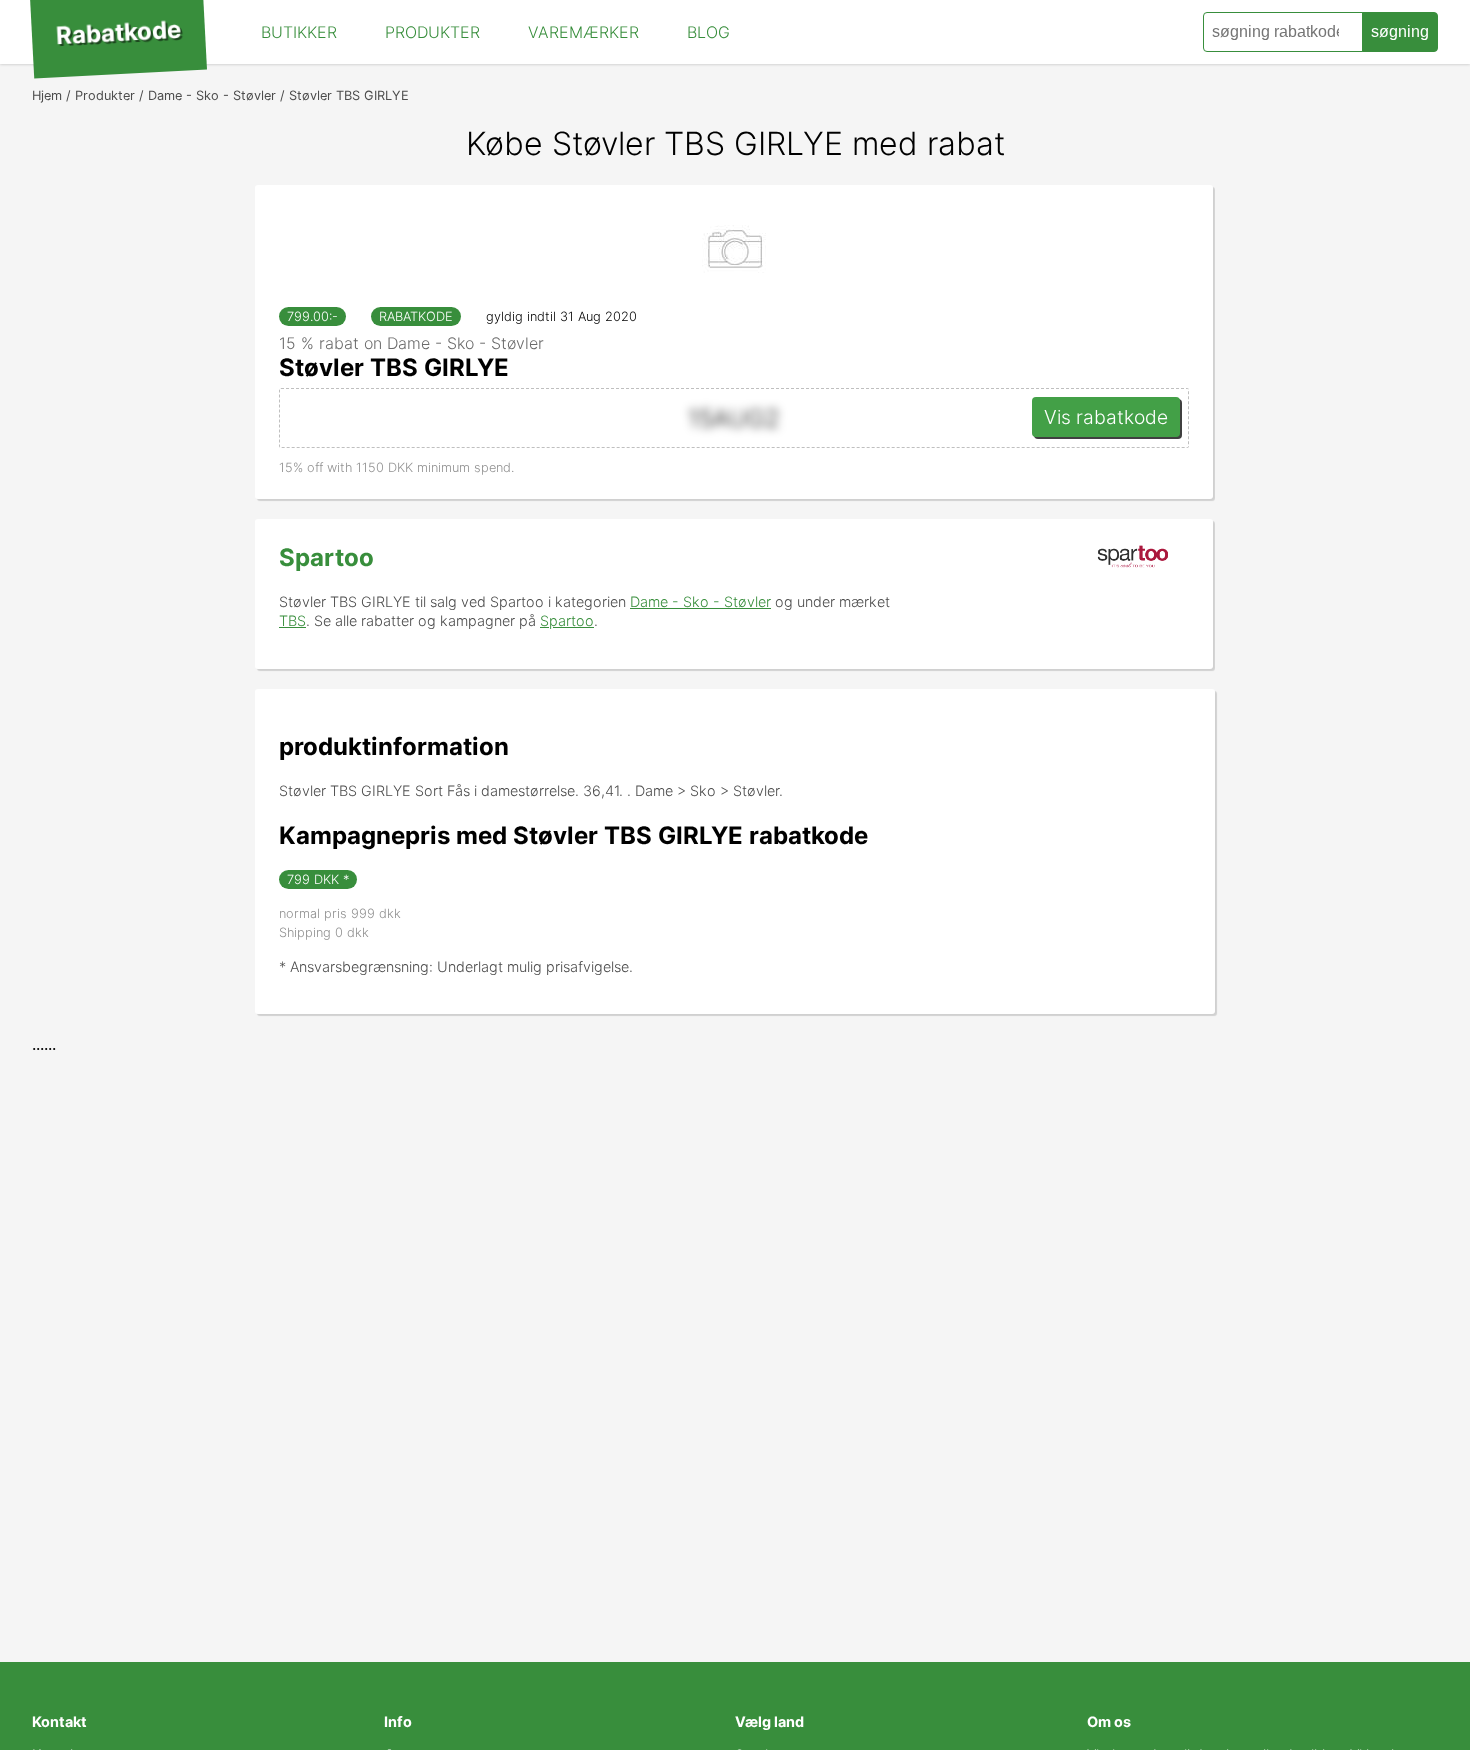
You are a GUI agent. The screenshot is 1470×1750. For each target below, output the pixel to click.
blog (708, 32)
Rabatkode (118, 33)
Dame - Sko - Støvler (700, 601)
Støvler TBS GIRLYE (394, 367)
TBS (292, 620)
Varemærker (583, 32)
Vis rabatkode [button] (1106, 417)
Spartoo (326, 557)
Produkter (432, 32)
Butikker (299, 32)
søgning (1400, 31)
